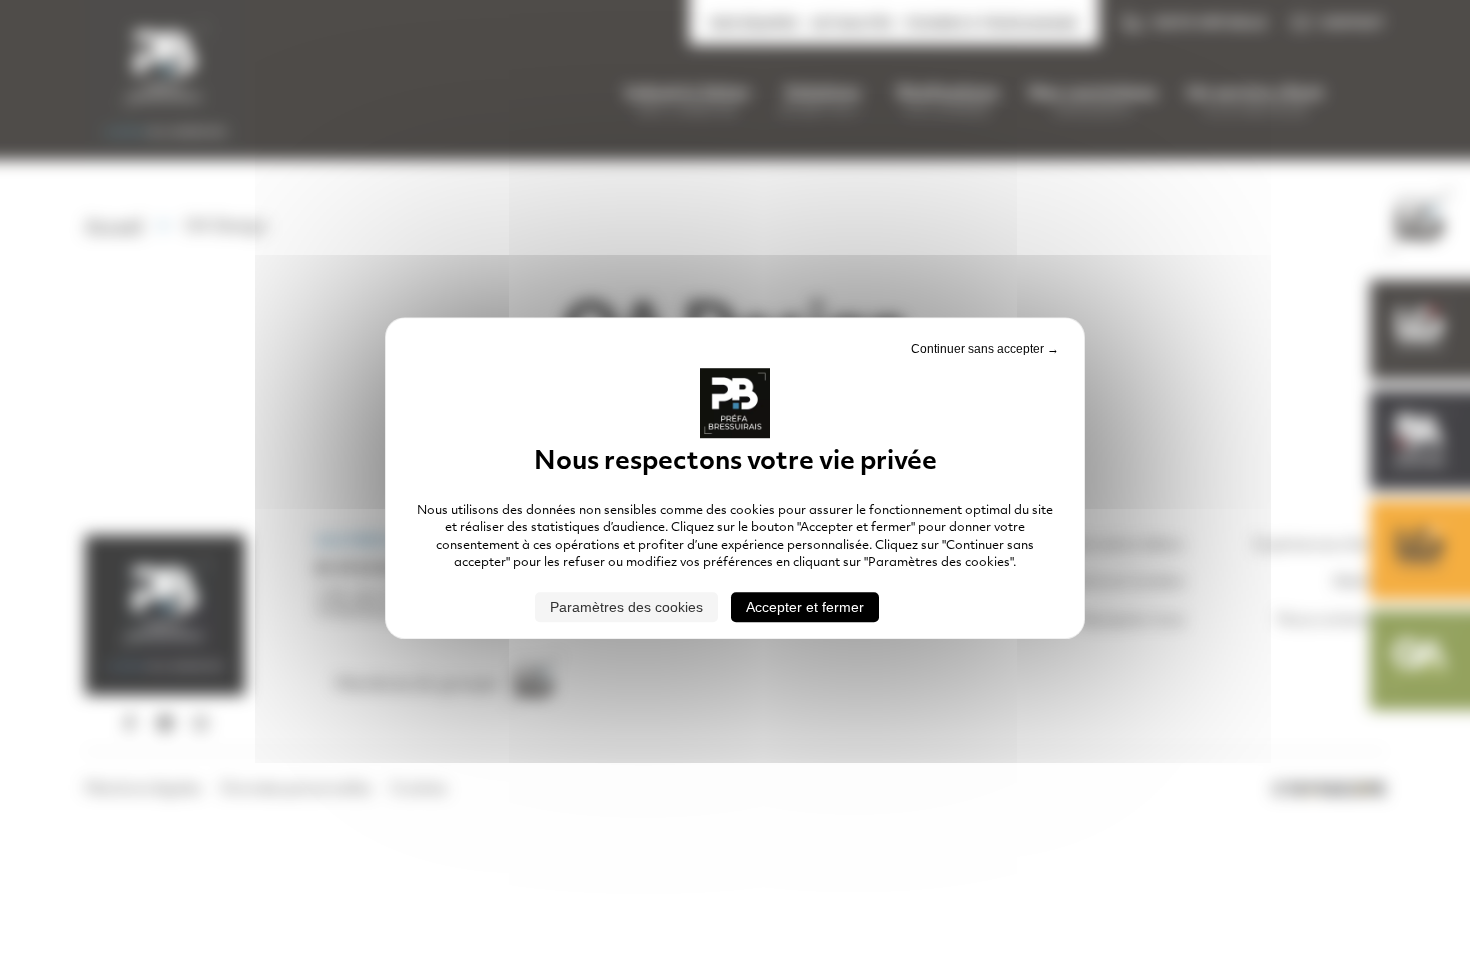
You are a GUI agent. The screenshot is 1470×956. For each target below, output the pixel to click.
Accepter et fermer (805, 607)
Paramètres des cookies (626, 607)
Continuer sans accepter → (985, 349)
